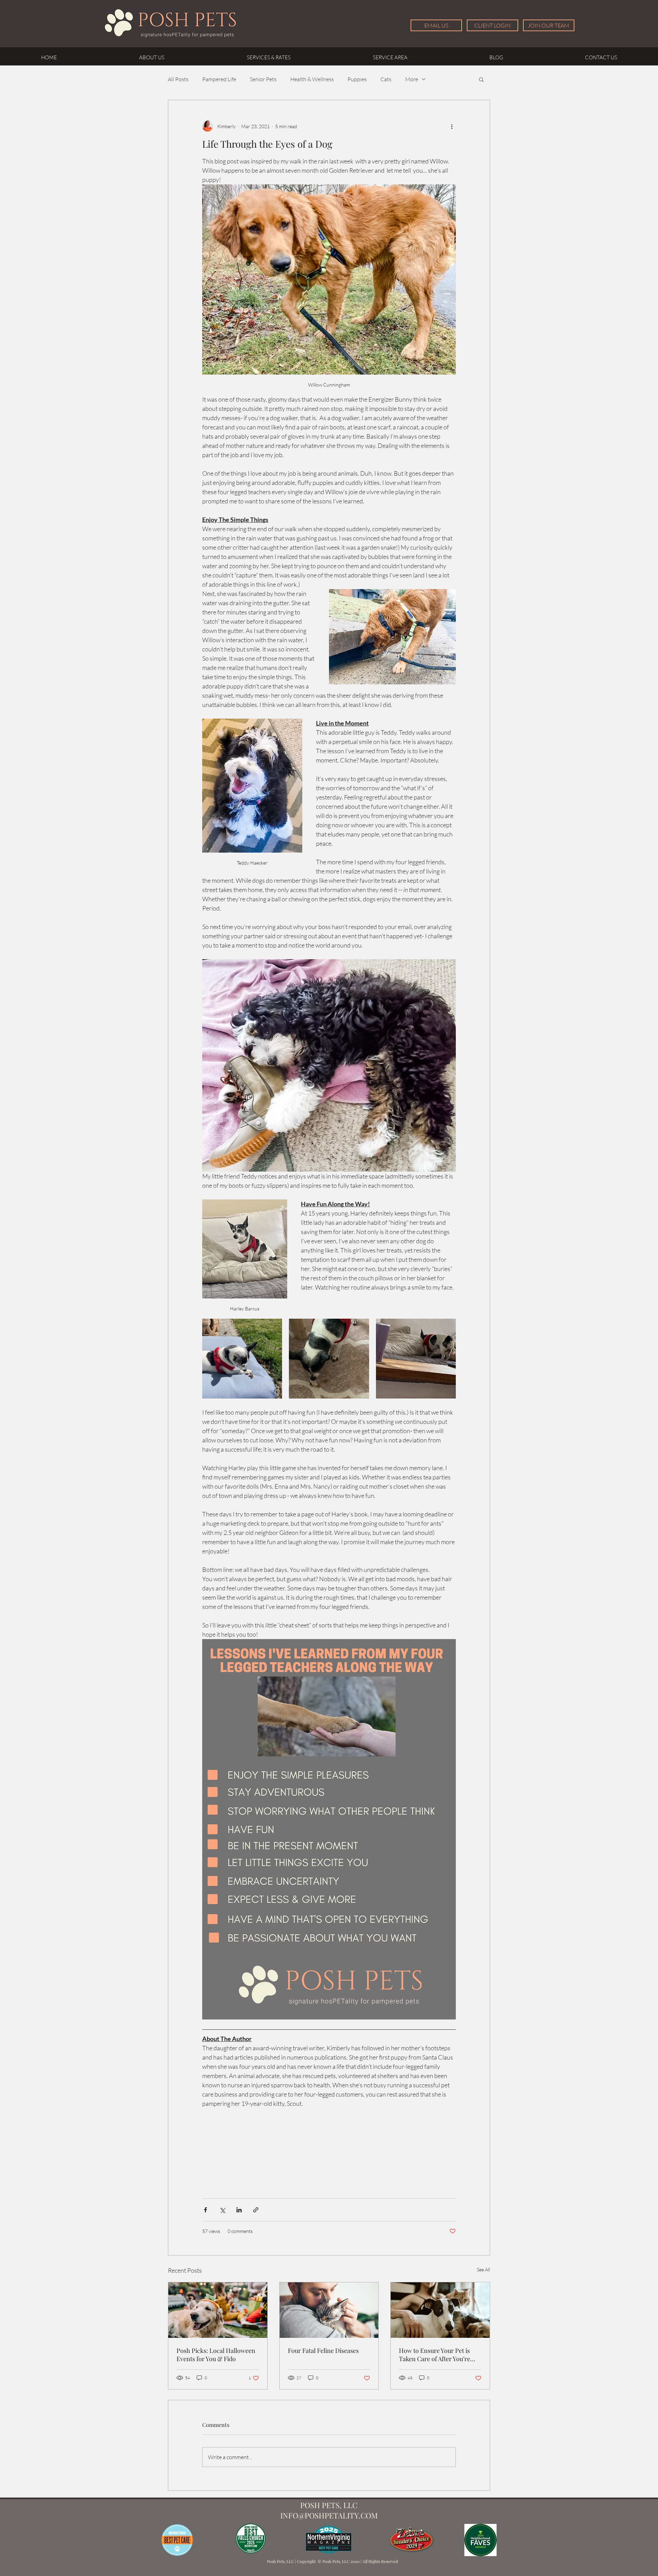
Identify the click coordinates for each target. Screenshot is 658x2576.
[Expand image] (242, 1359)
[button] (481, 79)
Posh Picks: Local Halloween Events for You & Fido (216, 2355)
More (412, 79)
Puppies (357, 79)
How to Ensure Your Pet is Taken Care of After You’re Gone (435, 2355)
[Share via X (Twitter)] (222, 2210)
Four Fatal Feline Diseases (323, 2351)
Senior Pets (263, 79)
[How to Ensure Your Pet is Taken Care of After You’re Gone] (440, 2310)
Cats (386, 79)
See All (483, 2269)
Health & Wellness (312, 79)
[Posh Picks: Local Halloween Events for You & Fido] (218, 2310)
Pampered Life (219, 79)
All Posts (178, 79)
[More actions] (452, 126)
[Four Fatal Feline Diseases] (329, 2310)
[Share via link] (256, 2210)
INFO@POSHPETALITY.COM (329, 2515)
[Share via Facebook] (205, 2210)
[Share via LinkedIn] (239, 2210)
